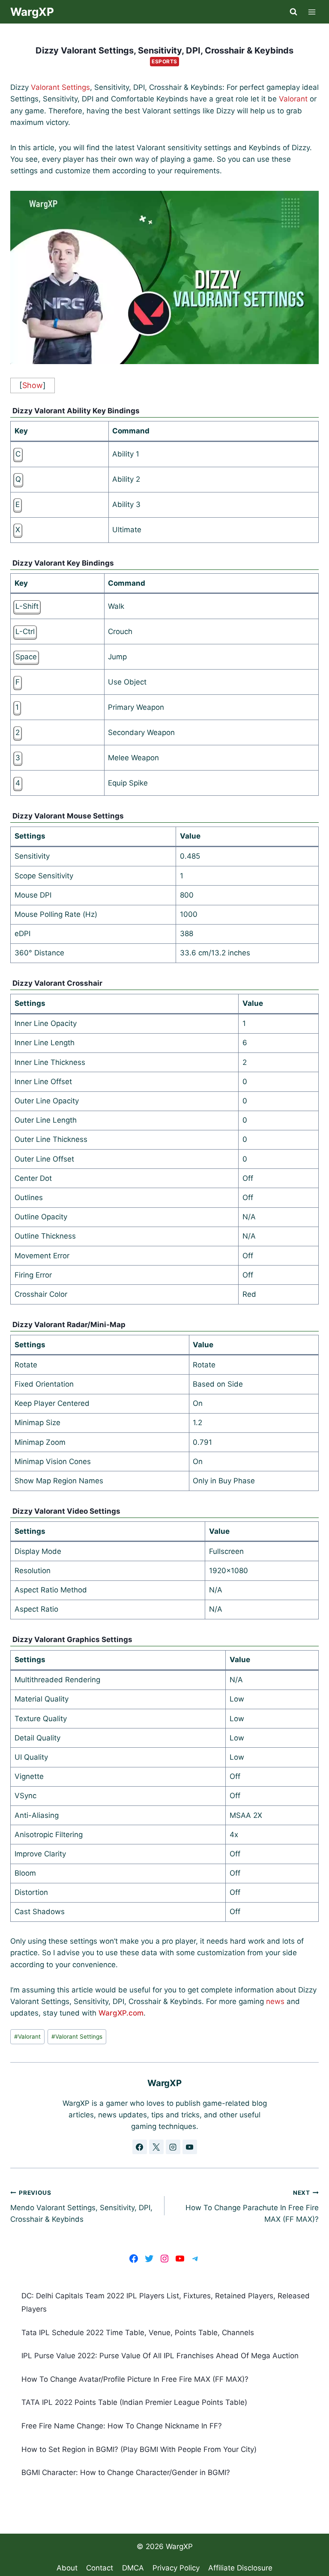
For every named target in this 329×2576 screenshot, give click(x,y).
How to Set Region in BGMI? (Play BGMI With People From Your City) (139, 2449)
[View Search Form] (293, 12)
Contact (100, 2568)
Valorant (293, 99)
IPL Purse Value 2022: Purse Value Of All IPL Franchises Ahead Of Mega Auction (160, 2356)
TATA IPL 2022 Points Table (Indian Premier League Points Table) (134, 2402)
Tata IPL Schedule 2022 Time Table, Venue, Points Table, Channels (138, 2333)
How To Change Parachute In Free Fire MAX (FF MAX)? (252, 2206)
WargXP (179, 2546)
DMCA (133, 2568)
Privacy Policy (176, 2568)
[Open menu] (312, 12)
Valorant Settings (60, 87)
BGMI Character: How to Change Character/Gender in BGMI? (126, 2472)
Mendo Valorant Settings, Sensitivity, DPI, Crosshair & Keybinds (81, 2206)
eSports (164, 61)
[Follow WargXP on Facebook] (140, 2147)
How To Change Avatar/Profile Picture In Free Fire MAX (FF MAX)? (135, 2379)
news (275, 2001)
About (67, 2568)
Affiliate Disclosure (240, 2568)
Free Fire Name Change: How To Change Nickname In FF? (122, 2426)
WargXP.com (121, 2013)
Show (33, 385)
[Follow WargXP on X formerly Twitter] (156, 2147)
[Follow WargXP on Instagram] (173, 2147)
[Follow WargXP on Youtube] (190, 2147)
